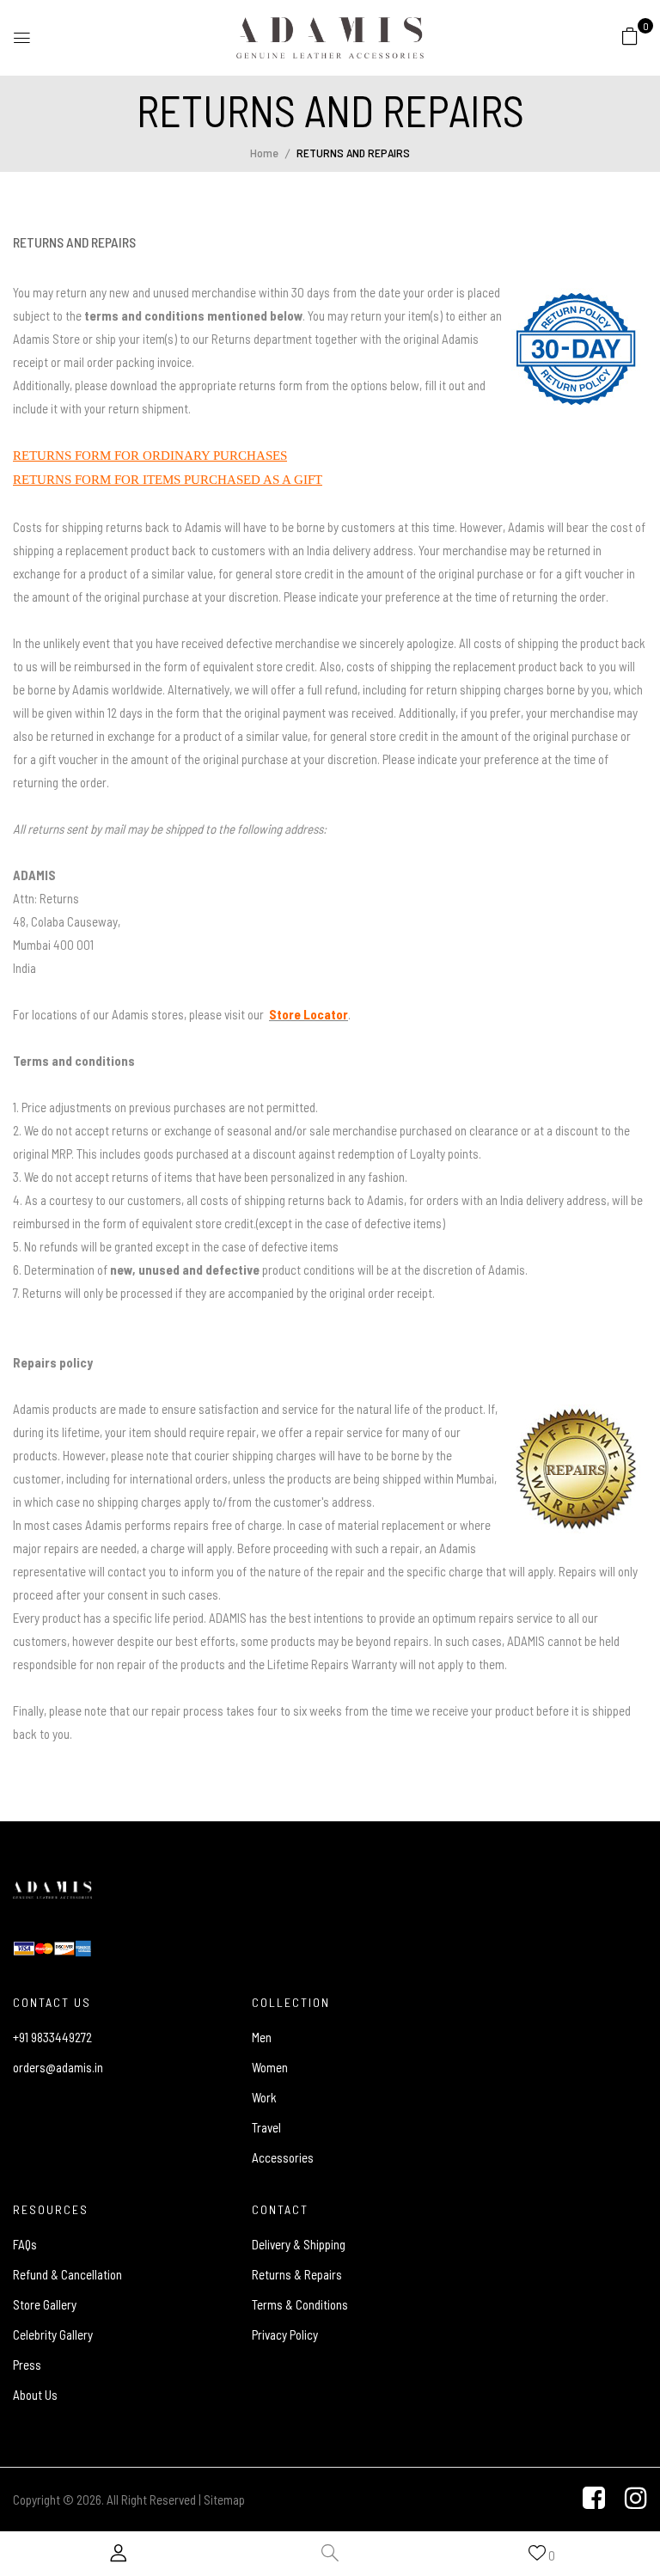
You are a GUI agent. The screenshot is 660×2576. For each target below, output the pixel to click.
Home (264, 153)
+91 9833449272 (52, 2037)
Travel (266, 2127)
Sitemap (224, 2500)
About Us (35, 2395)
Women (270, 2067)
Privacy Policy (285, 2334)
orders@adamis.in (58, 2067)
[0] (630, 36)
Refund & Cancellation (67, 2274)
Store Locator (309, 1014)
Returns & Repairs (297, 2274)
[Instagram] (636, 2500)
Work (264, 2097)
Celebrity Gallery (53, 2334)
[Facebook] (594, 2500)
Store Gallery (45, 2304)
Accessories (283, 2157)
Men (262, 2037)
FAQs (25, 2244)
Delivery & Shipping (299, 2244)
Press (27, 2365)
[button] (630, 35)
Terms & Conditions (300, 2304)
